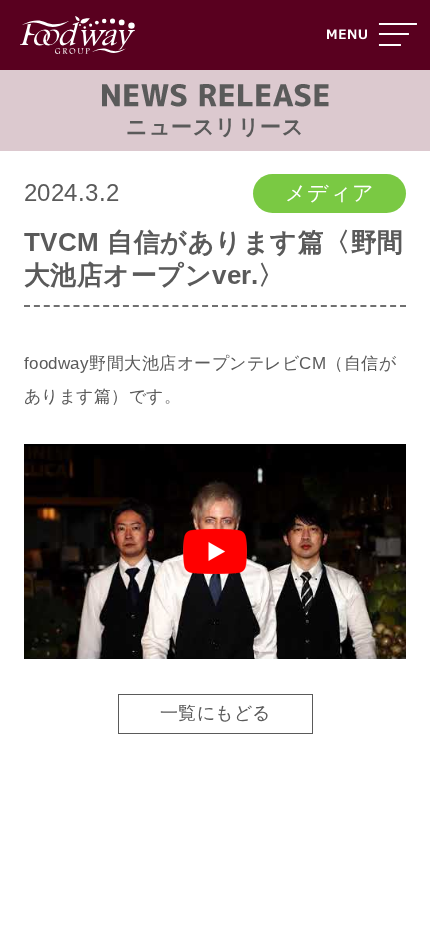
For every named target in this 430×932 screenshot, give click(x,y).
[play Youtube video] (215, 551)
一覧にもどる (215, 712)
